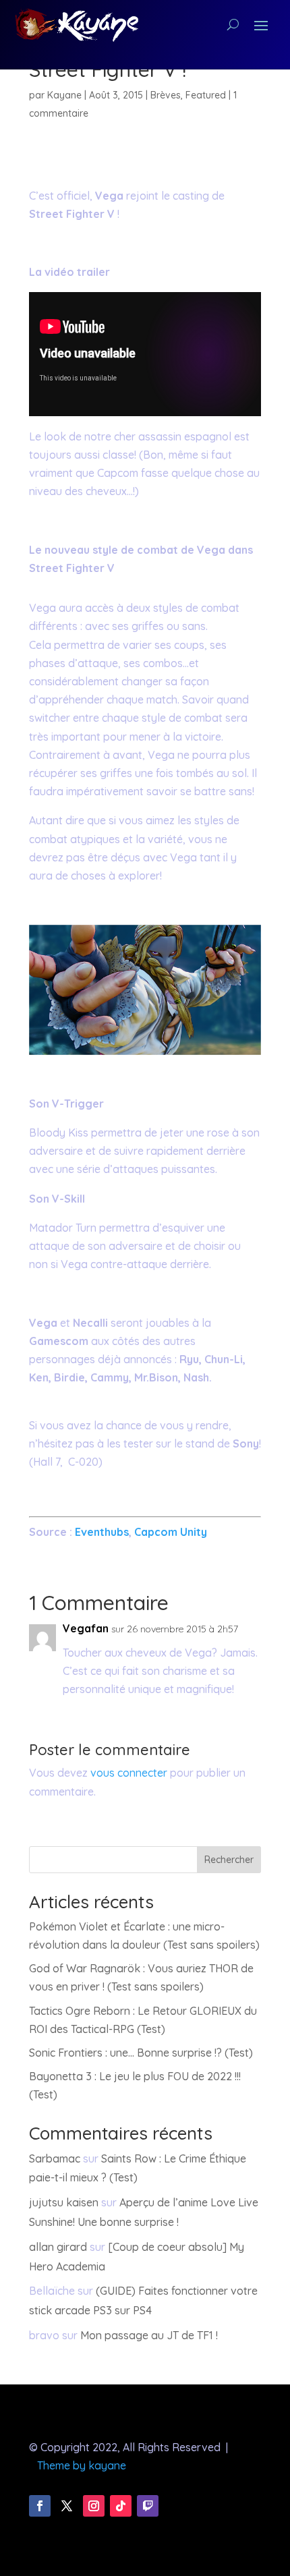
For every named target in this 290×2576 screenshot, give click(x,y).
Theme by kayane (82, 2465)
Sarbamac (55, 2158)
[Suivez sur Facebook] (40, 2506)
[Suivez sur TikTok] (121, 2506)
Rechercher (229, 1860)
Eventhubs (102, 1532)
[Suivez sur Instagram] (94, 2506)
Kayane (64, 95)
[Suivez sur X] (67, 2506)
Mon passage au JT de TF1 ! (149, 2335)
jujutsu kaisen (64, 2202)
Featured (206, 95)
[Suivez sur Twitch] (148, 2506)
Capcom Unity (169, 1532)
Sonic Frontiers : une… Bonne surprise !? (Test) (141, 2053)
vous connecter (129, 1773)
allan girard (58, 2247)
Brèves (166, 95)
